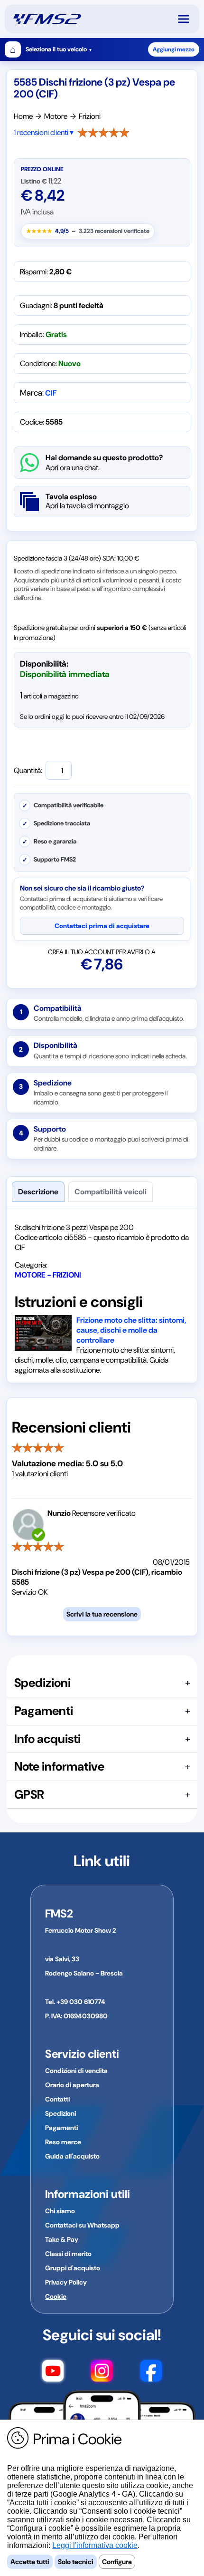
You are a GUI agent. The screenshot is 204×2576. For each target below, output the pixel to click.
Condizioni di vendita (76, 2071)
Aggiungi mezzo (174, 49)
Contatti (57, 2099)
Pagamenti (61, 2128)
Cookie (56, 2296)
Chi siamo (60, 2211)
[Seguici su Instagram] (102, 2373)
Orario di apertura (72, 2085)
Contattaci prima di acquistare (102, 926)
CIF (51, 393)
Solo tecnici (76, 2562)
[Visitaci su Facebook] (151, 2373)
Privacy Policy (66, 2282)
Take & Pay (62, 2239)
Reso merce (63, 2142)
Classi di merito (68, 2254)
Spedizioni (60, 2113)
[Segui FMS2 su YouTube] (53, 2373)
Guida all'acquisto (72, 2156)
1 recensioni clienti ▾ (44, 132)
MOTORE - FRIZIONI (48, 1275)
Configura (117, 2562)
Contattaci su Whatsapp (82, 2225)
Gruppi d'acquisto (73, 2268)
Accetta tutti (30, 2562)
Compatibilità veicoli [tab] (111, 1192)
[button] (188, 19)
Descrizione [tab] (38, 1192)
